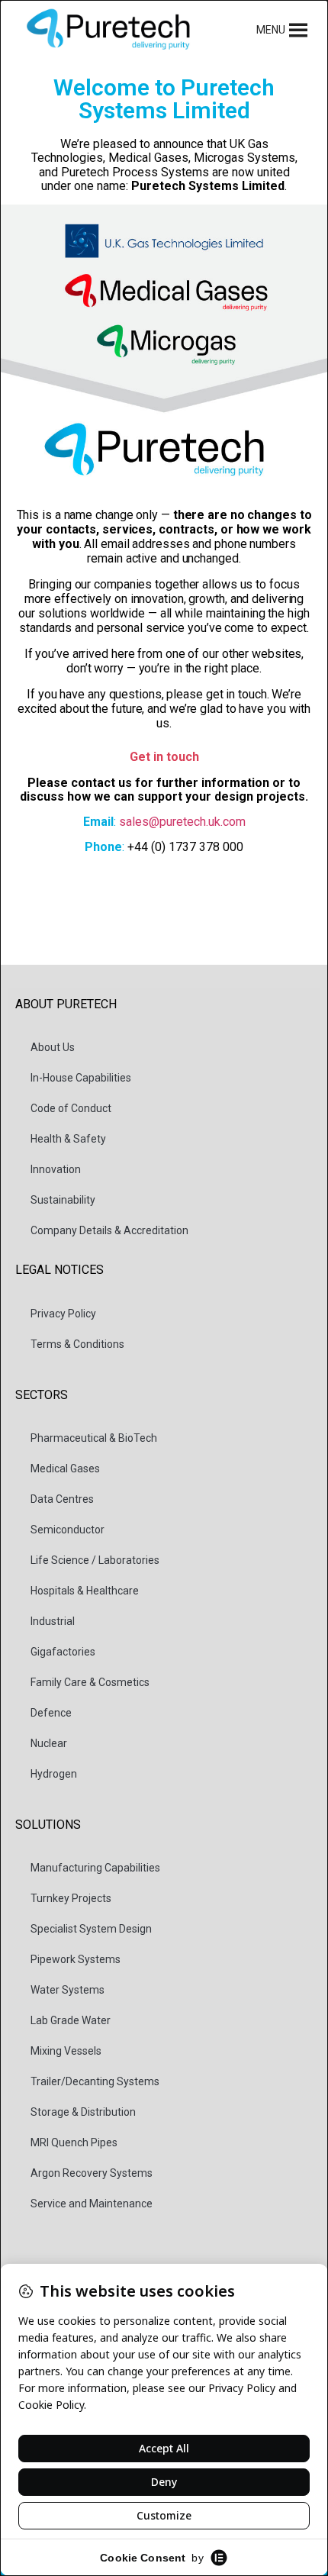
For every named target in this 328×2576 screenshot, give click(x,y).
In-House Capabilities (81, 1078)
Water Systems (68, 1990)
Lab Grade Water (71, 2020)
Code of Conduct (71, 1108)
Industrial (53, 1621)
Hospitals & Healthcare (85, 1591)
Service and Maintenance (92, 2204)
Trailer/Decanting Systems (95, 2081)
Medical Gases (65, 1469)
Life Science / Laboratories (95, 1560)
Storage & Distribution (83, 2112)
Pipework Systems (76, 1959)
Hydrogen (54, 1774)
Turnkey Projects (71, 1898)
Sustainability (63, 1200)
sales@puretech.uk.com (182, 822)
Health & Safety (68, 1139)
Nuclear (49, 1743)
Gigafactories (63, 1652)
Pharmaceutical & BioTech (94, 1438)
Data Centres (62, 1499)
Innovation (56, 1169)
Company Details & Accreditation (109, 1230)
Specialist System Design (91, 1929)
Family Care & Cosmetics (90, 1682)
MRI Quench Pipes (74, 2142)
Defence (51, 1713)
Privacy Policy (63, 1314)
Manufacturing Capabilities (95, 1868)
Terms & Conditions (77, 1344)
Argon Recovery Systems (92, 2173)
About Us (53, 1047)
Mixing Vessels (66, 2051)
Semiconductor (68, 1530)
